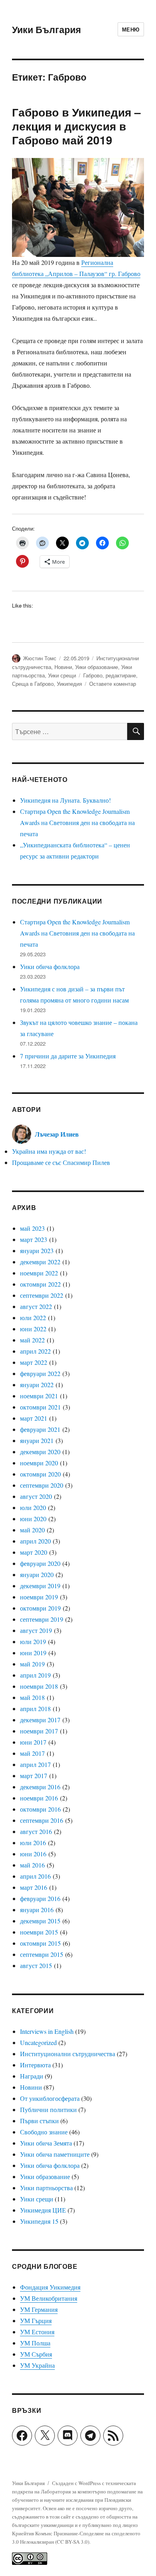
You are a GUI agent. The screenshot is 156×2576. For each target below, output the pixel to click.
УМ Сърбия (36, 2354)
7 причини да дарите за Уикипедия (68, 1056)
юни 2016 (33, 1854)
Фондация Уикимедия (50, 2287)
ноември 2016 (39, 1798)
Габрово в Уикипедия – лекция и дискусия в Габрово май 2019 (76, 126)
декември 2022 (40, 1262)
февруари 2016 (40, 1898)
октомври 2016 (40, 1809)
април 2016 (35, 1876)
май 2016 (32, 1865)
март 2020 (34, 1552)
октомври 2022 (40, 1284)
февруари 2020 (40, 1563)
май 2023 (32, 1228)
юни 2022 (33, 1329)
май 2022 (32, 1340)
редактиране (121, 675)
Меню (131, 29)
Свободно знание (44, 2132)
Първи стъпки (39, 2121)
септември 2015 (42, 1954)
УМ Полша (35, 2343)
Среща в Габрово (33, 684)
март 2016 (34, 1887)
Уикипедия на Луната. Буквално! (65, 800)
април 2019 (35, 1675)
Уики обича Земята (46, 2143)
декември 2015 (40, 1921)
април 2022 (35, 1351)
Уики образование (97, 667)
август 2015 (36, 1965)
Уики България (46, 29)
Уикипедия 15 (39, 2221)
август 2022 (36, 1306)
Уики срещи (62, 675)
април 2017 (35, 1764)
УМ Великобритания (49, 2298)
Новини (63, 667)
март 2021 (34, 1418)
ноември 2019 (39, 1597)
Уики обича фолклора (50, 966)
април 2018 (35, 1708)
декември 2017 (40, 1720)
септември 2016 (42, 1820)
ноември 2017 (39, 1731)
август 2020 (36, 1496)
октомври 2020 (40, 1474)
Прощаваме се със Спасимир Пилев (61, 1162)
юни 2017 (33, 1742)
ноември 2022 (39, 1273)
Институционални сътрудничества (68, 2054)
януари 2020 (37, 1574)
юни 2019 (33, 1653)
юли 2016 (33, 1843)
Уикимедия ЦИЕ (43, 2210)
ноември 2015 (39, 1932)
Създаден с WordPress (77, 2483)
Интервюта (35, 2065)
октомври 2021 (40, 1407)
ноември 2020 (39, 1463)
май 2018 (32, 1697)
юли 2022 (33, 1318)
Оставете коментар (113, 684)
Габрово (93, 675)
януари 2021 (37, 1440)
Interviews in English (47, 2031)
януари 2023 (37, 1250)
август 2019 (36, 1630)
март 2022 (34, 1362)
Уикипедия (69, 684)
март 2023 (34, 1239)
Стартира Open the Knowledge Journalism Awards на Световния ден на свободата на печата (77, 822)
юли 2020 (33, 1507)
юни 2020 (33, 1519)
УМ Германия (39, 2309)
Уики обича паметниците (55, 2154)
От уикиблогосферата (50, 2098)
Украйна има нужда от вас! (49, 1151)
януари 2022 (37, 1385)
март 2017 (34, 1776)
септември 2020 (42, 1485)
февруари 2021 (40, 1429)
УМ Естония (37, 2332)
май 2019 (32, 1664)
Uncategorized (38, 2042)
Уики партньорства (46, 2188)
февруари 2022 (40, 1373)
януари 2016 (37, 1910)
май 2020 (32, 1530)
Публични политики (48, 2109)
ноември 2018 (39, 1686)
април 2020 (35, 1541)
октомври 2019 (40, 1608)
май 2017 (32, 1753)
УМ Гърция (36, 2320)
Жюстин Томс (40, 658)
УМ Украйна (37, 2365)
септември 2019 (42, 1619)
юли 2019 (33, 1641)
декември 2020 (40, 1452)
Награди (32, 2076)
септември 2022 (42, 1295)
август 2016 (36, 1831)
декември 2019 (40, 1586)
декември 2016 (40, 1787)
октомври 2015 (40, 1943)
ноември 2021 (39, 1396)
